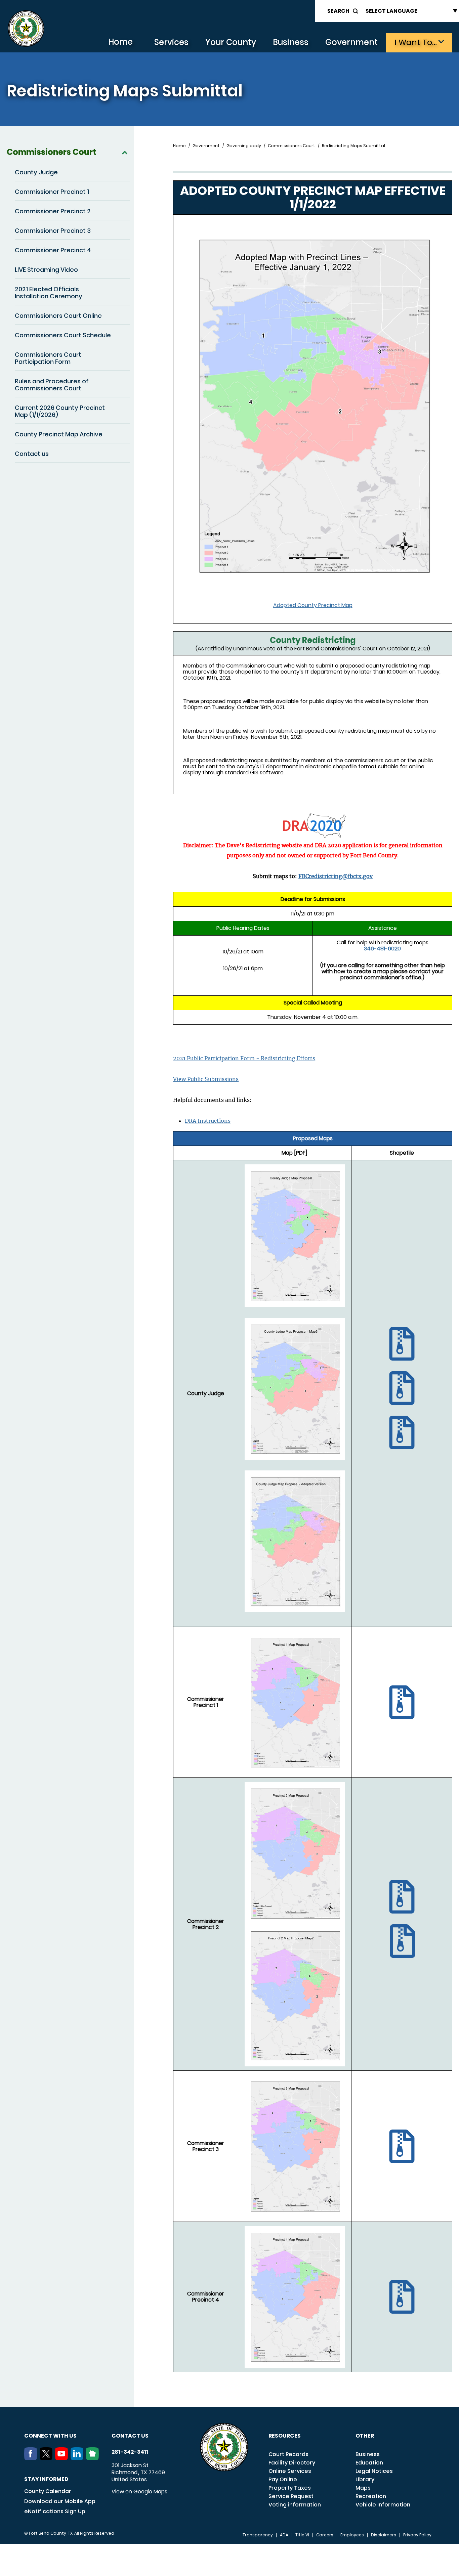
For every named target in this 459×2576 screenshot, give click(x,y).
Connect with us (50, 2436)
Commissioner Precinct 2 (53, 211)
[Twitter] (47, 2458)
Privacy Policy (417, 2535)
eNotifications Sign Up (55, 2511)
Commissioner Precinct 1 (52, 192)
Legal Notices (374, 2471)
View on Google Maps (139, 2492)
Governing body (244, 146)
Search (338, 11)
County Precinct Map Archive (59, 434)
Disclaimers (384, 2535)
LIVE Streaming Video (46, 270)
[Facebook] (32, 2458)
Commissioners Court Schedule (63, 335)
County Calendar (48, 2491)
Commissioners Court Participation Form (48, 358)
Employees (352, 2535)
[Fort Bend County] (26, 29)
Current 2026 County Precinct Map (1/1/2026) (60, 411)
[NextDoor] (94, 2458)
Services (171, 42)
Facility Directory (292, 2463)
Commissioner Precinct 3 (53, 231)
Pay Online (283, 2479)
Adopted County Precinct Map (313, 605)
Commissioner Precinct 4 (53, 250)
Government (351, 42)
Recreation (371, 2496)
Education (369, 2463)
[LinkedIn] (78, 2458)
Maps (363, 2488)
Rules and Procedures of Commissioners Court (52, 385)
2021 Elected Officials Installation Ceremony (49, 293)
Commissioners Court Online (58, 316)
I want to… (416, 42)
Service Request (291, 2496)
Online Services (290, 2471)
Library (365, 2479)
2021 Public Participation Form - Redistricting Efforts (244, 1058)
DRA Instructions (208, 1121)
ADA (284, 2535)
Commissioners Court (52, 152)
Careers (325, 2535)
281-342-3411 (130, 2452)
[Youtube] (63, 2458)
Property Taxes (290, 2488)
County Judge (36, 172)
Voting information (295, 2505)
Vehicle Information (383, 2505)
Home (120, 42)
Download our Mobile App (60, 2501)
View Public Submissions (206, 1079)
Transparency (258, 2535)
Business (291, 42)
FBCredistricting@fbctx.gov (336, 876)
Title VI (302, 2535)
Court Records (288, 2454)
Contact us (32, 454)
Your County (231, 42)
